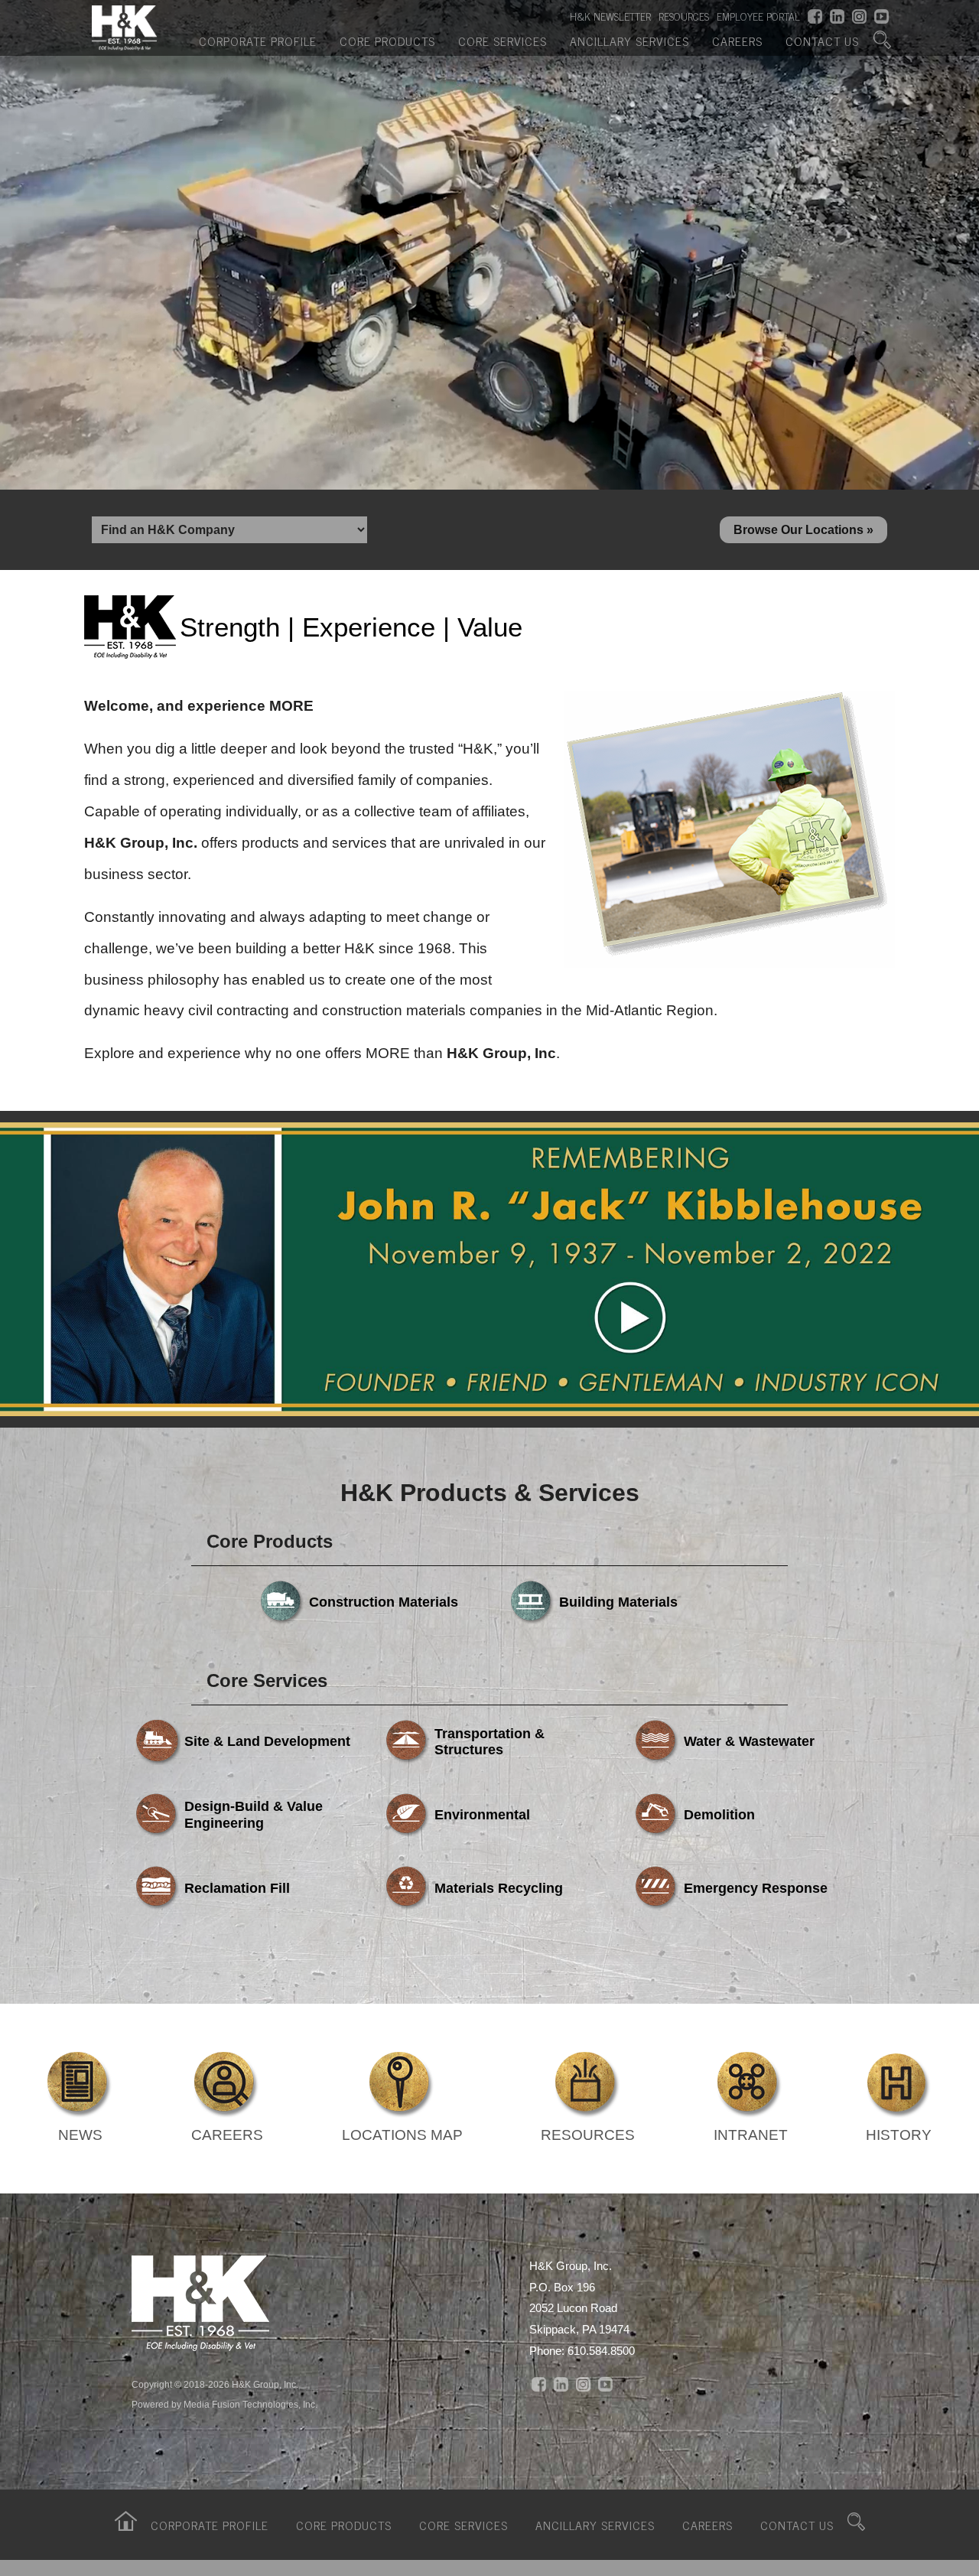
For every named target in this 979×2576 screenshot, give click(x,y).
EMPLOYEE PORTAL (758, 16)
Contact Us (822, 41)
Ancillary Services (629, 41)
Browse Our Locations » (803, 530)
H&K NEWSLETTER (610, 16)
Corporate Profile (258, 41)
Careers (737, 41)
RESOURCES (684, 16)
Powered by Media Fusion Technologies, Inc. (224, 2405)
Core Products (387, 41)
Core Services (503, 41)
